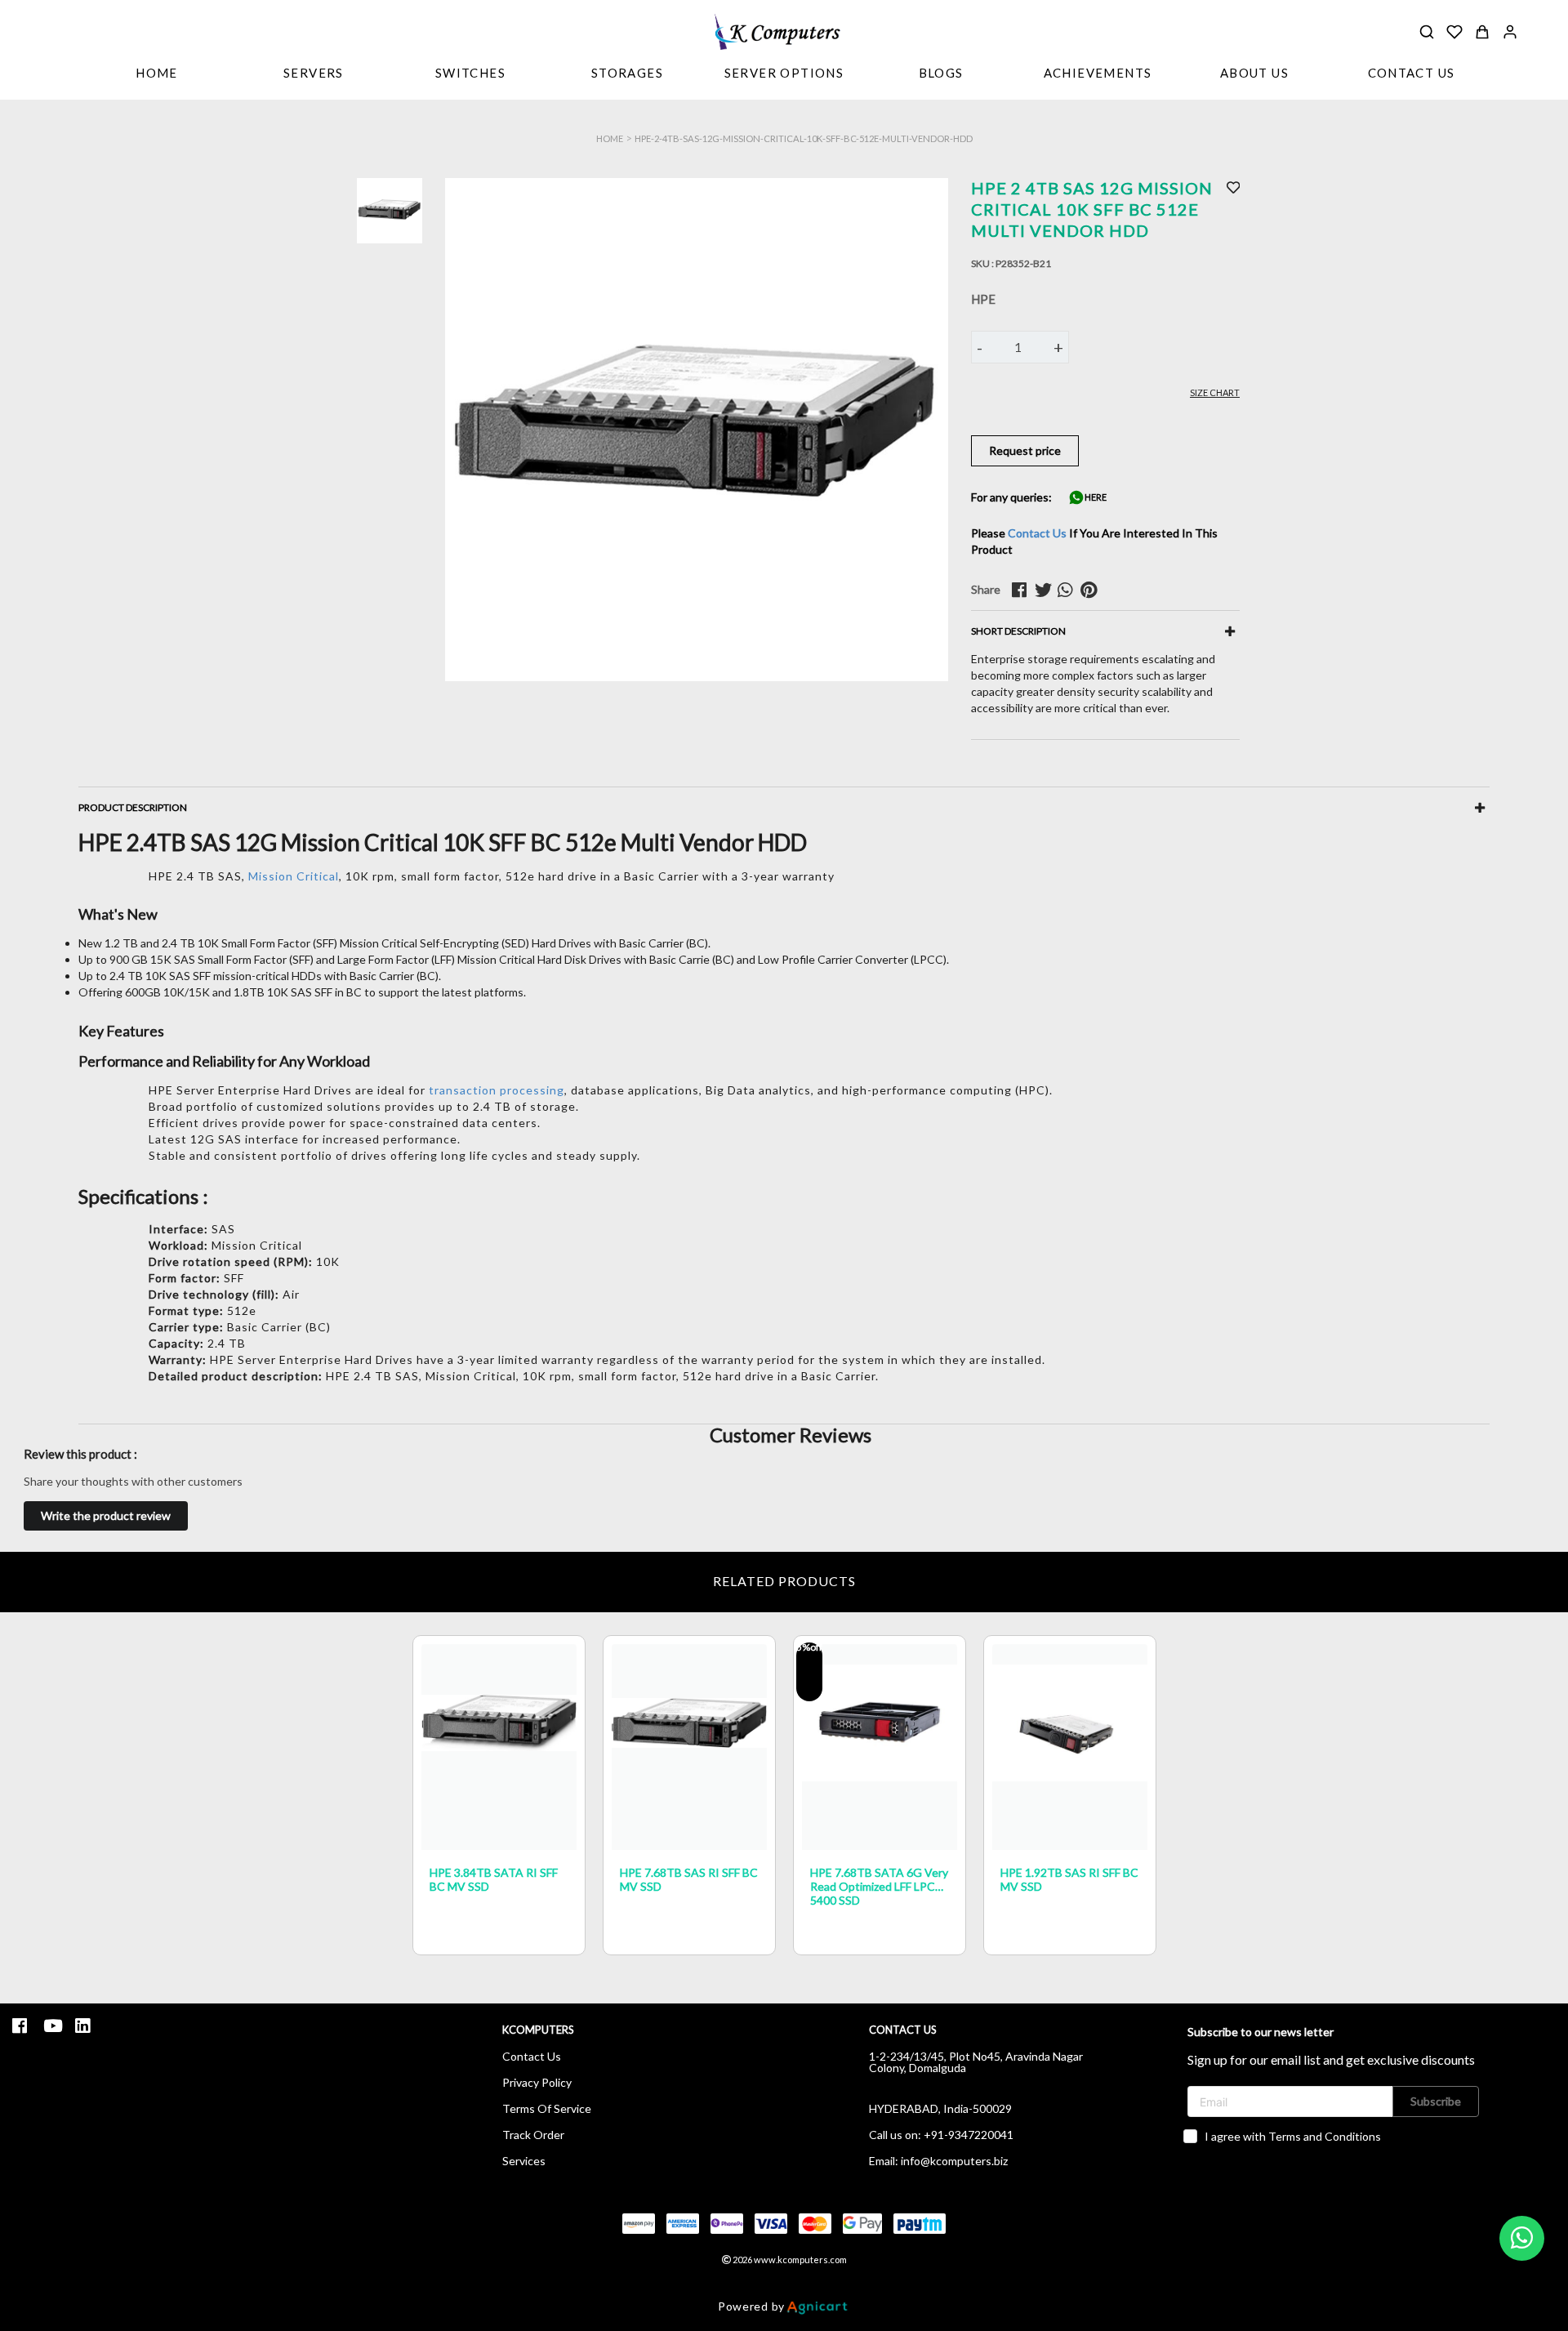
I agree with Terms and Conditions (1293, 2136)
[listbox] (314, 74)
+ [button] (1058, 347)
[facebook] (1023, 590)
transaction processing (497, 1090)
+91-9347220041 (969, 2135)
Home (610, 138)
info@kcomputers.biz (954, 2161)
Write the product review (106, 1515)
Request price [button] (1025, 450)
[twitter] (1046, 590)
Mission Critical (294, 876)
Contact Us (1037, 533)
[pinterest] (1092, 590)
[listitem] (22, 2026)
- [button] (980, 347)
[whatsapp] (1069, 590)
